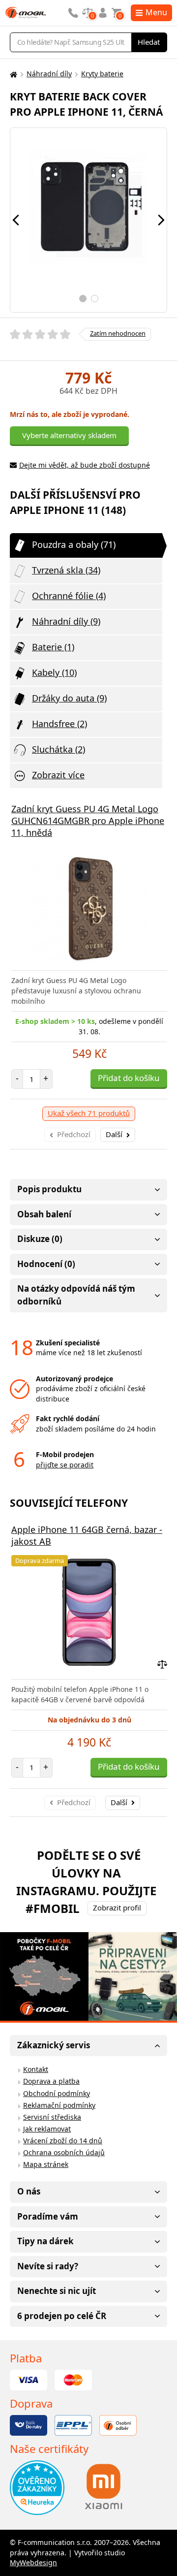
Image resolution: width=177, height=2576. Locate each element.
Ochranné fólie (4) (69, 596)
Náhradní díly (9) (66, 621)
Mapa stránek (46, 2164)
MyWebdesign (33, 2562)
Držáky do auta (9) (69, 698)
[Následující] (161, 220)
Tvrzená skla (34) (66, 570)
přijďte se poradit (65, 1465)
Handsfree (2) (59, 724)
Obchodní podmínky (57, 2093)
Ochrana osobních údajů (64, 2152)
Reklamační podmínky (59, 2105)
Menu (156, 12)
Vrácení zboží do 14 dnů (63, 2141)
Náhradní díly (49, 74)
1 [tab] (83, 299)
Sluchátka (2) (59, 749)
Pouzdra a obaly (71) (74, 544)
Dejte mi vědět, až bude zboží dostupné (85, 465)
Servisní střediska (52, 2117)
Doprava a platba (51, 2081)
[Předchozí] (16, 220)
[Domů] (12, 74)
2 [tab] (95, 299)
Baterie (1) (53, 647)
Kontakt (36, 2069)
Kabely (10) (54, 672)
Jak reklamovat (47, 2129)
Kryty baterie (102, 74)
